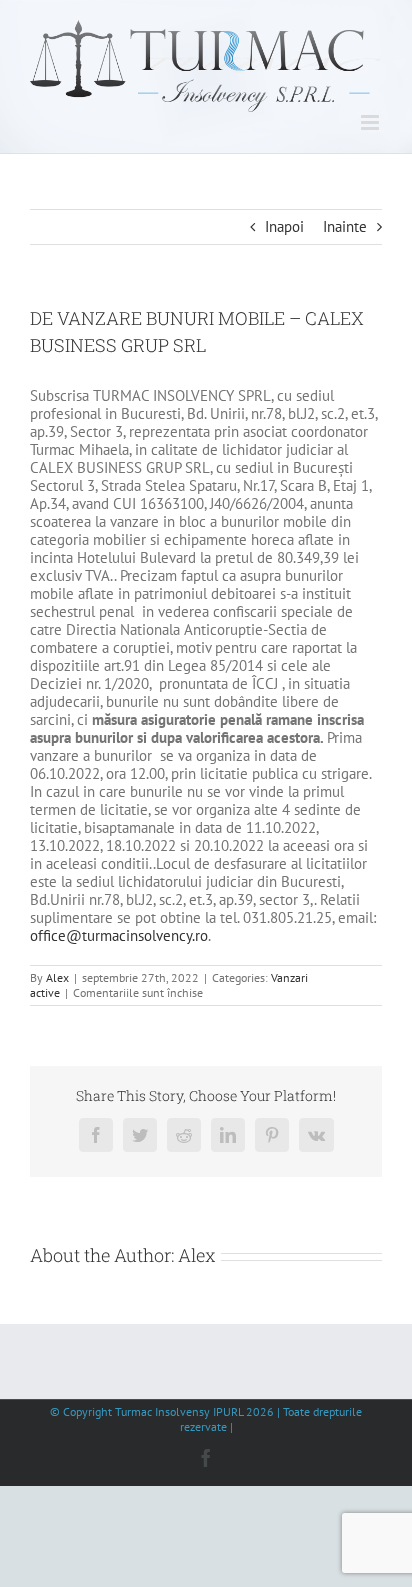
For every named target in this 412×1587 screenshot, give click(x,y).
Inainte (345, 226)
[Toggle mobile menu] (371, 122)
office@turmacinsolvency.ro (119, 935)
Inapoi (284, 226)
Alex (57, 977)
